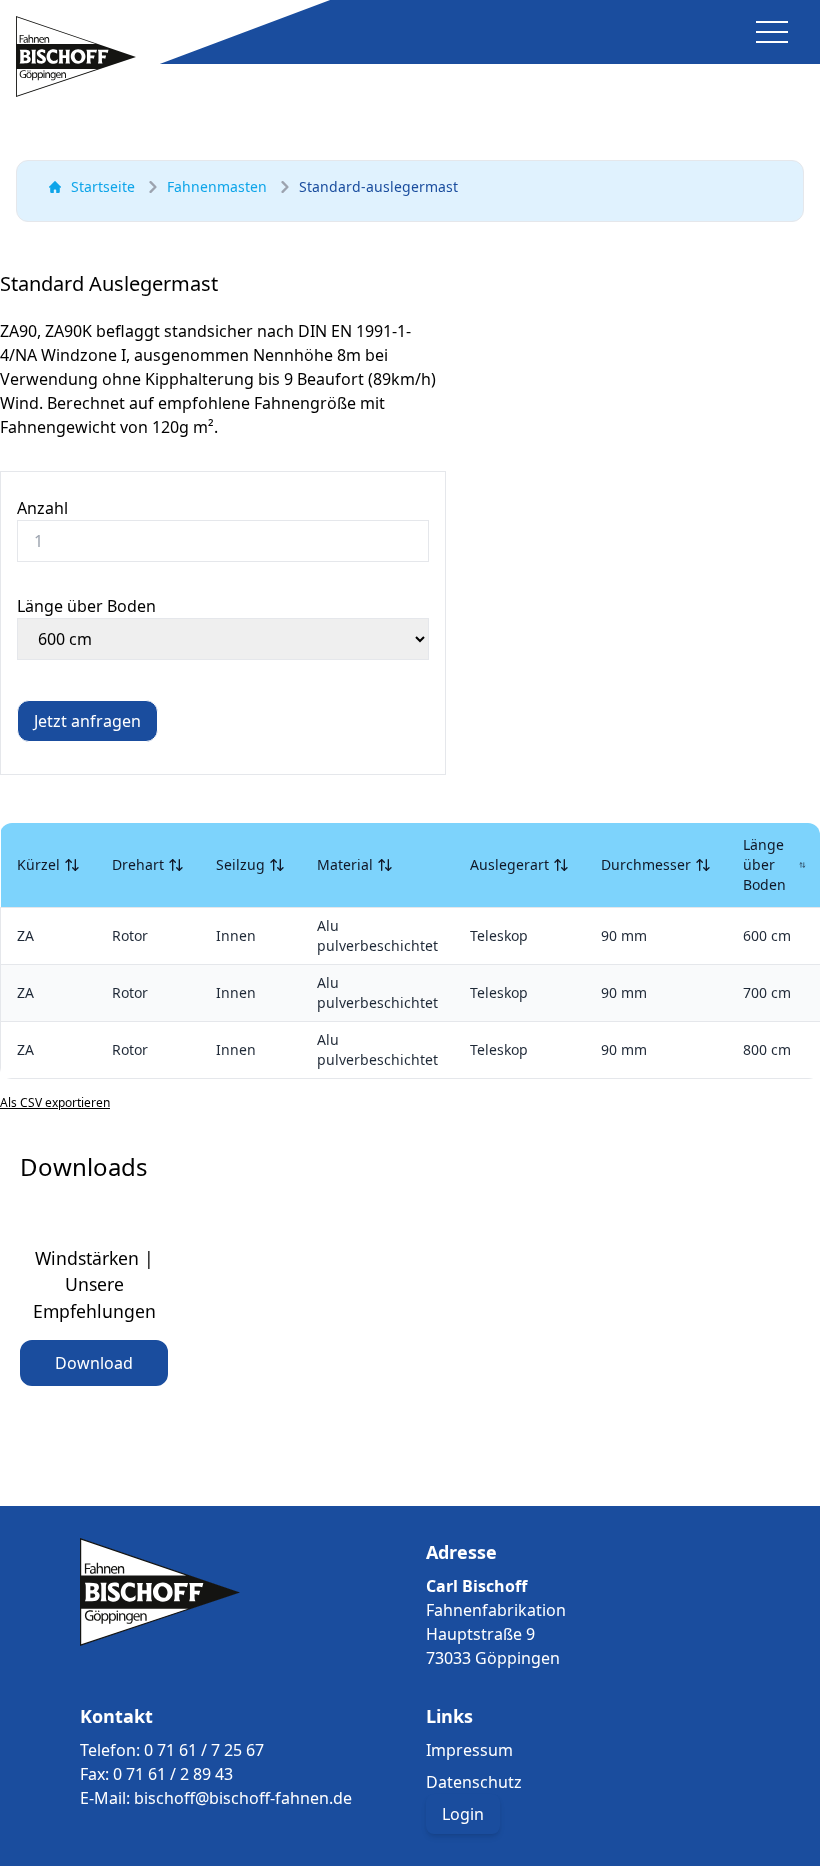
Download (94, 1363)
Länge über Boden (86, 606)
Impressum (469, 1750)
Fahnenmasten (217, 186)
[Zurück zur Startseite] (76, 56)
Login (463, 1814)
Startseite (103, 186)
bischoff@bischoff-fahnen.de (243, 1798)
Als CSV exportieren (55, 1103)
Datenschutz (474, 1782)
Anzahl (42, 508)
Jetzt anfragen (87, 721)
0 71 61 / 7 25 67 (204, 1750)
